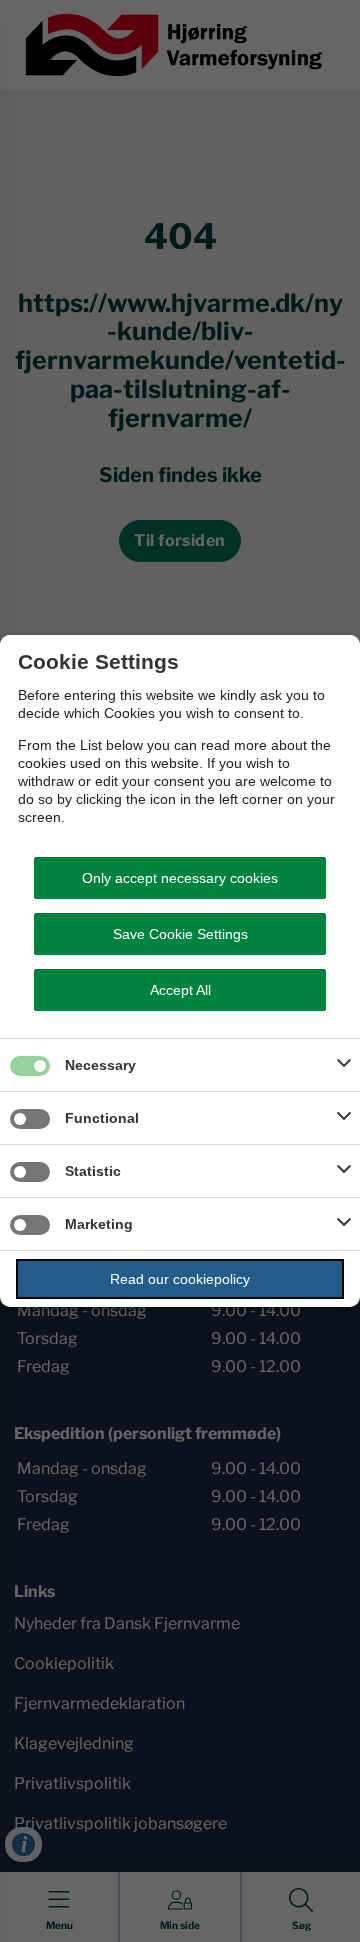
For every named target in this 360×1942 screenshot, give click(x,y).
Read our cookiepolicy (180, 1279)
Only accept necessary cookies (180, 878)
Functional (102, 1118)
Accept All (180, 990)
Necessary (100, 1065)
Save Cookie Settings (180, 934)
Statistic (93, 1171)
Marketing (99, 1224)
